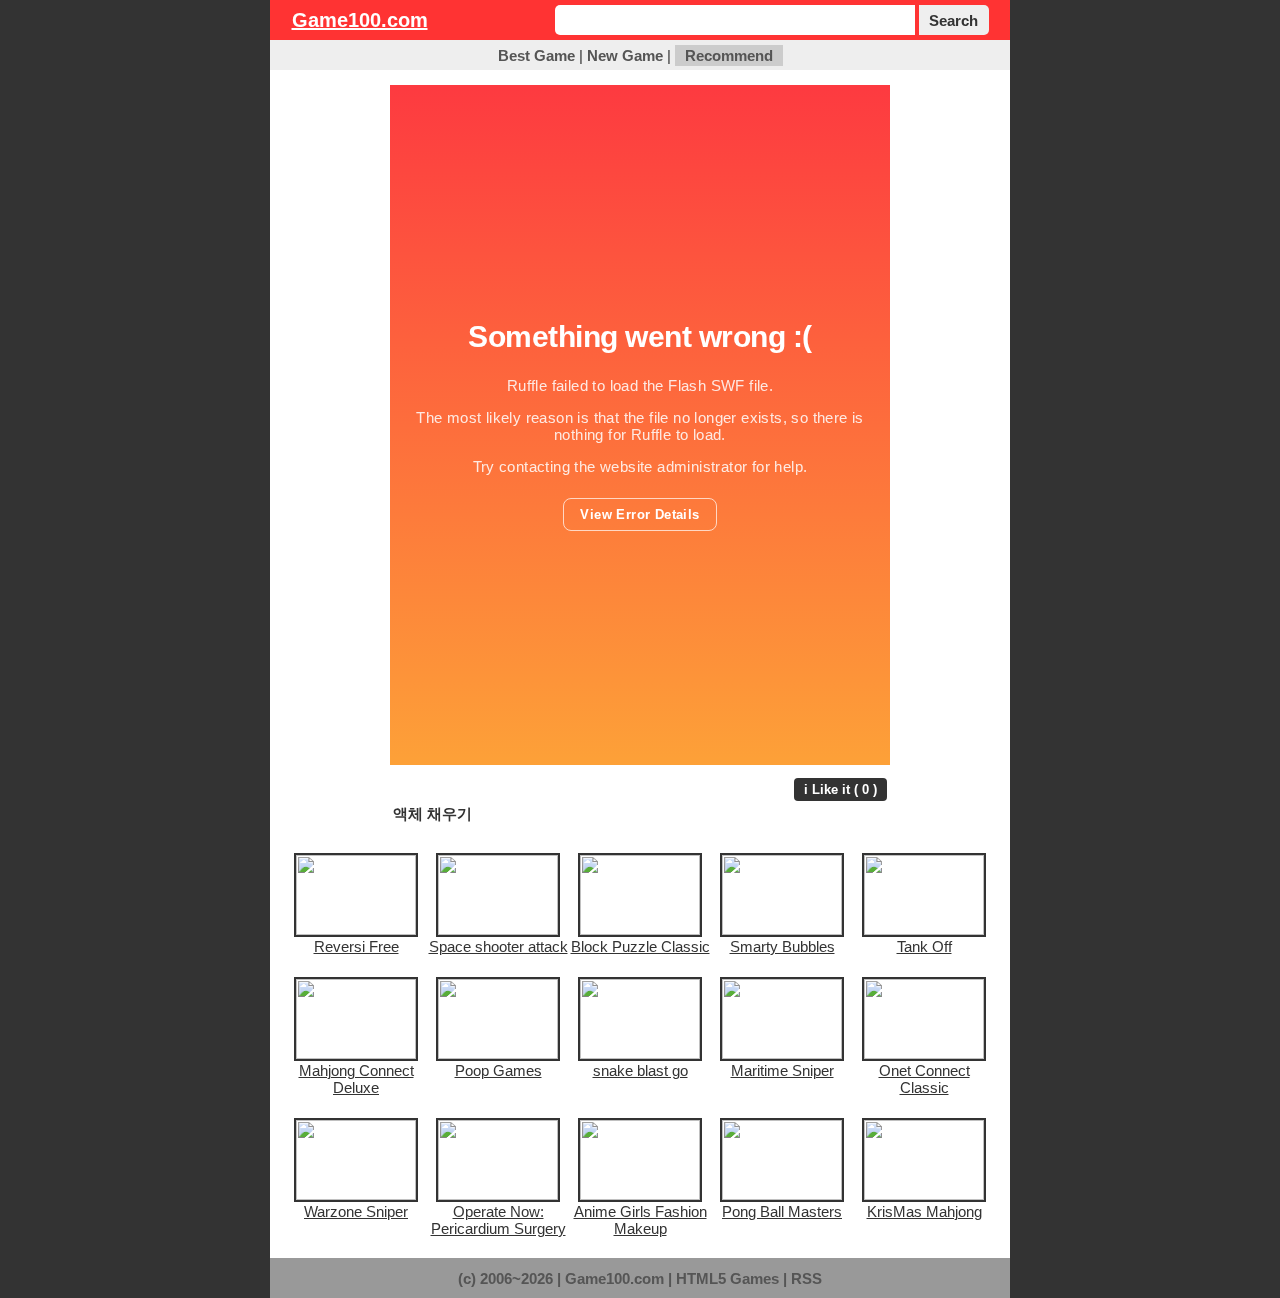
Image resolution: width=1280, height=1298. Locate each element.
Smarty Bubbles (782, 946)
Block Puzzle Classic (640, 946)
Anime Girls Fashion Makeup (640, 1220)
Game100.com (360, 20)
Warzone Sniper (356, 1211)
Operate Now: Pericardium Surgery (498, 1220)
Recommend (729, 55)
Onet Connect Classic (924, 1079)
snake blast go (640, 1070)
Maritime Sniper (782, 1070)
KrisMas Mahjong (924, 1211)
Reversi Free (356, 946)
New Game (625, 55)
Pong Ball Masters (782, 1211)
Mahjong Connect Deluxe (356, 1079)
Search (953, 20)
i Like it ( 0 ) (840, 789)
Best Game (536, 55)
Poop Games (498, 1070)
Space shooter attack (498, 946)
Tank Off (924, 946)
